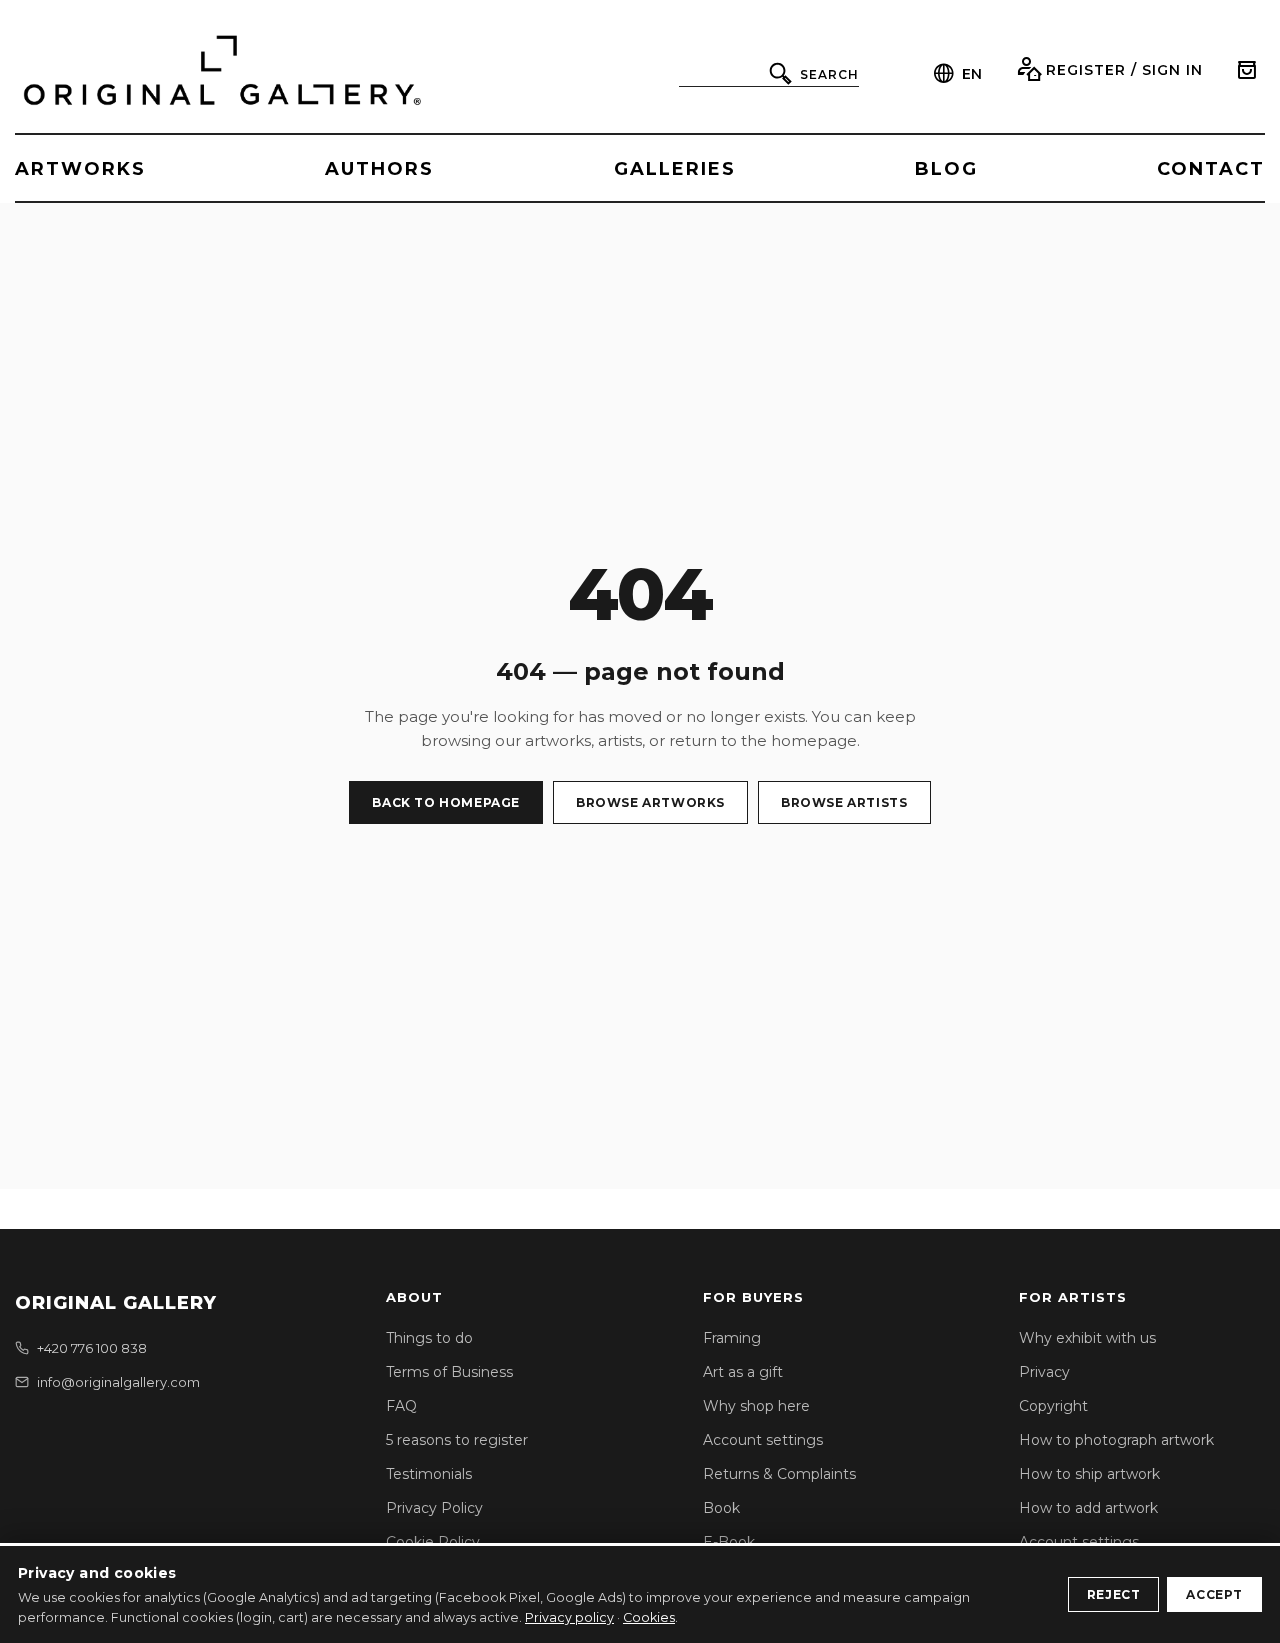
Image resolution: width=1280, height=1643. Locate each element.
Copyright (1053, 1406)
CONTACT (1211, 169)
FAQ (401, 1406)
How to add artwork (1088, 1508)
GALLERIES (675, 169)
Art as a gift (743, 1372)
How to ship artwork (1089, 1474)
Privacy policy (569, 1617)
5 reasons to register (457, 1440)
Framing (732, 1338)
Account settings (763, 1440)
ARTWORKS (80, 169)
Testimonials (429, 1474)
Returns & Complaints (779, 1474)
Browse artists (844, 802)
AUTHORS (379, 169)
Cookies (649, 1617)
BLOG (946, 169)
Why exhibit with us (1087, 1338)
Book (721, 1508)
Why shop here (756, 1406)
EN (972, 74)
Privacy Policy (434, 1508)
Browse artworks (650, 802)
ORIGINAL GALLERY (116, 1303)
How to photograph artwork (1116, 1440)
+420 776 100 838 (92, 1348)
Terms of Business (449, 1372)
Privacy (1044, 1372)
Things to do (429, 1338)
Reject (1114, 1594)
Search (829, 74)
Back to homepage (446, 802)
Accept (1214, 1594)
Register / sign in (1124, 70)
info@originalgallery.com (118, 1382)
